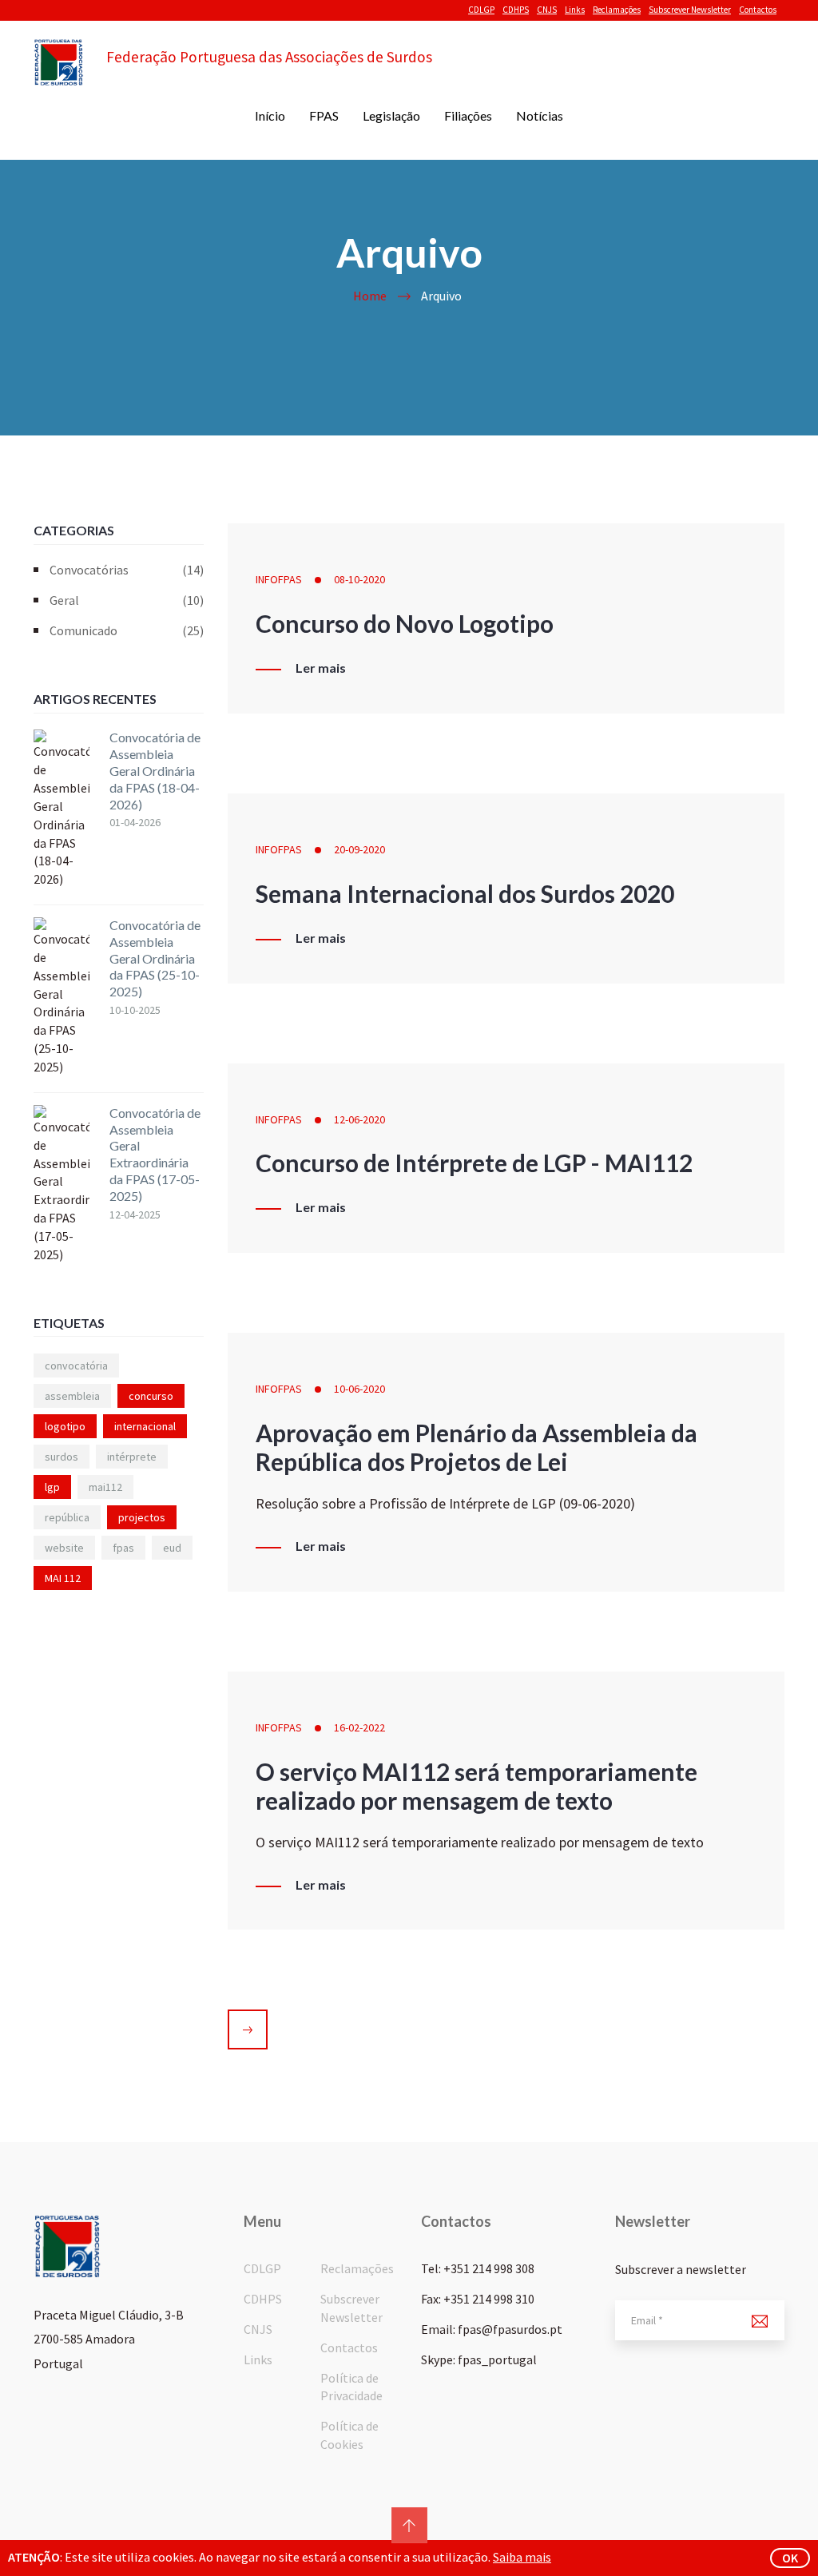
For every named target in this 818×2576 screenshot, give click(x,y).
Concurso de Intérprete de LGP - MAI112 (474, 1163)
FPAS (324, 115)
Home (370, 296)
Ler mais (321, 668)
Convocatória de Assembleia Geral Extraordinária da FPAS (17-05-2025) (155, 1154)
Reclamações (617, 10)
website (64, 1548)
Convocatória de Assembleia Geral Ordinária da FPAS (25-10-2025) (155, 958)
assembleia (72, 1396)
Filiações (468, 115)
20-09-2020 (359, 849)
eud (172, 1548)
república (67, 1517)
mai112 (105, 1487)
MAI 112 (63, 1578)
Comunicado (127, 630)
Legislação (391, 115)
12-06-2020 (359, 1119)
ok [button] (790, 2558)
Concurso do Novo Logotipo (405, 623)
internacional (145, 1426)
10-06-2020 (359, 1389)
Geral (127, 600)
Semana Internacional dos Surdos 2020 (465, 893)
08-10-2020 (359, 579)
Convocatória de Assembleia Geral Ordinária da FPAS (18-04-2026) (155, 770)
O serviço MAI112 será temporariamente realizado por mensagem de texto (477, 1786)
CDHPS (516, 10)
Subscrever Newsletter (690, 10)
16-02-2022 (359, 1727)
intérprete (132, 1457)
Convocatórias (127, 570)
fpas (123, 1548)
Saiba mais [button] (522, 2557)
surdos (62, 1457)
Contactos (758, 10)
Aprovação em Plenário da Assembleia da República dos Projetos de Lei (477, 1447)
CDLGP (481, 10)
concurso (151, 1396)
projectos (142, 1517)
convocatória (76, 1366)
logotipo (65, 1426)
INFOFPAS (279, 579)
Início (270, 115)
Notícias (540, 115)
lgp (52, 1487)
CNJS (547, 10)
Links (575, 10)
